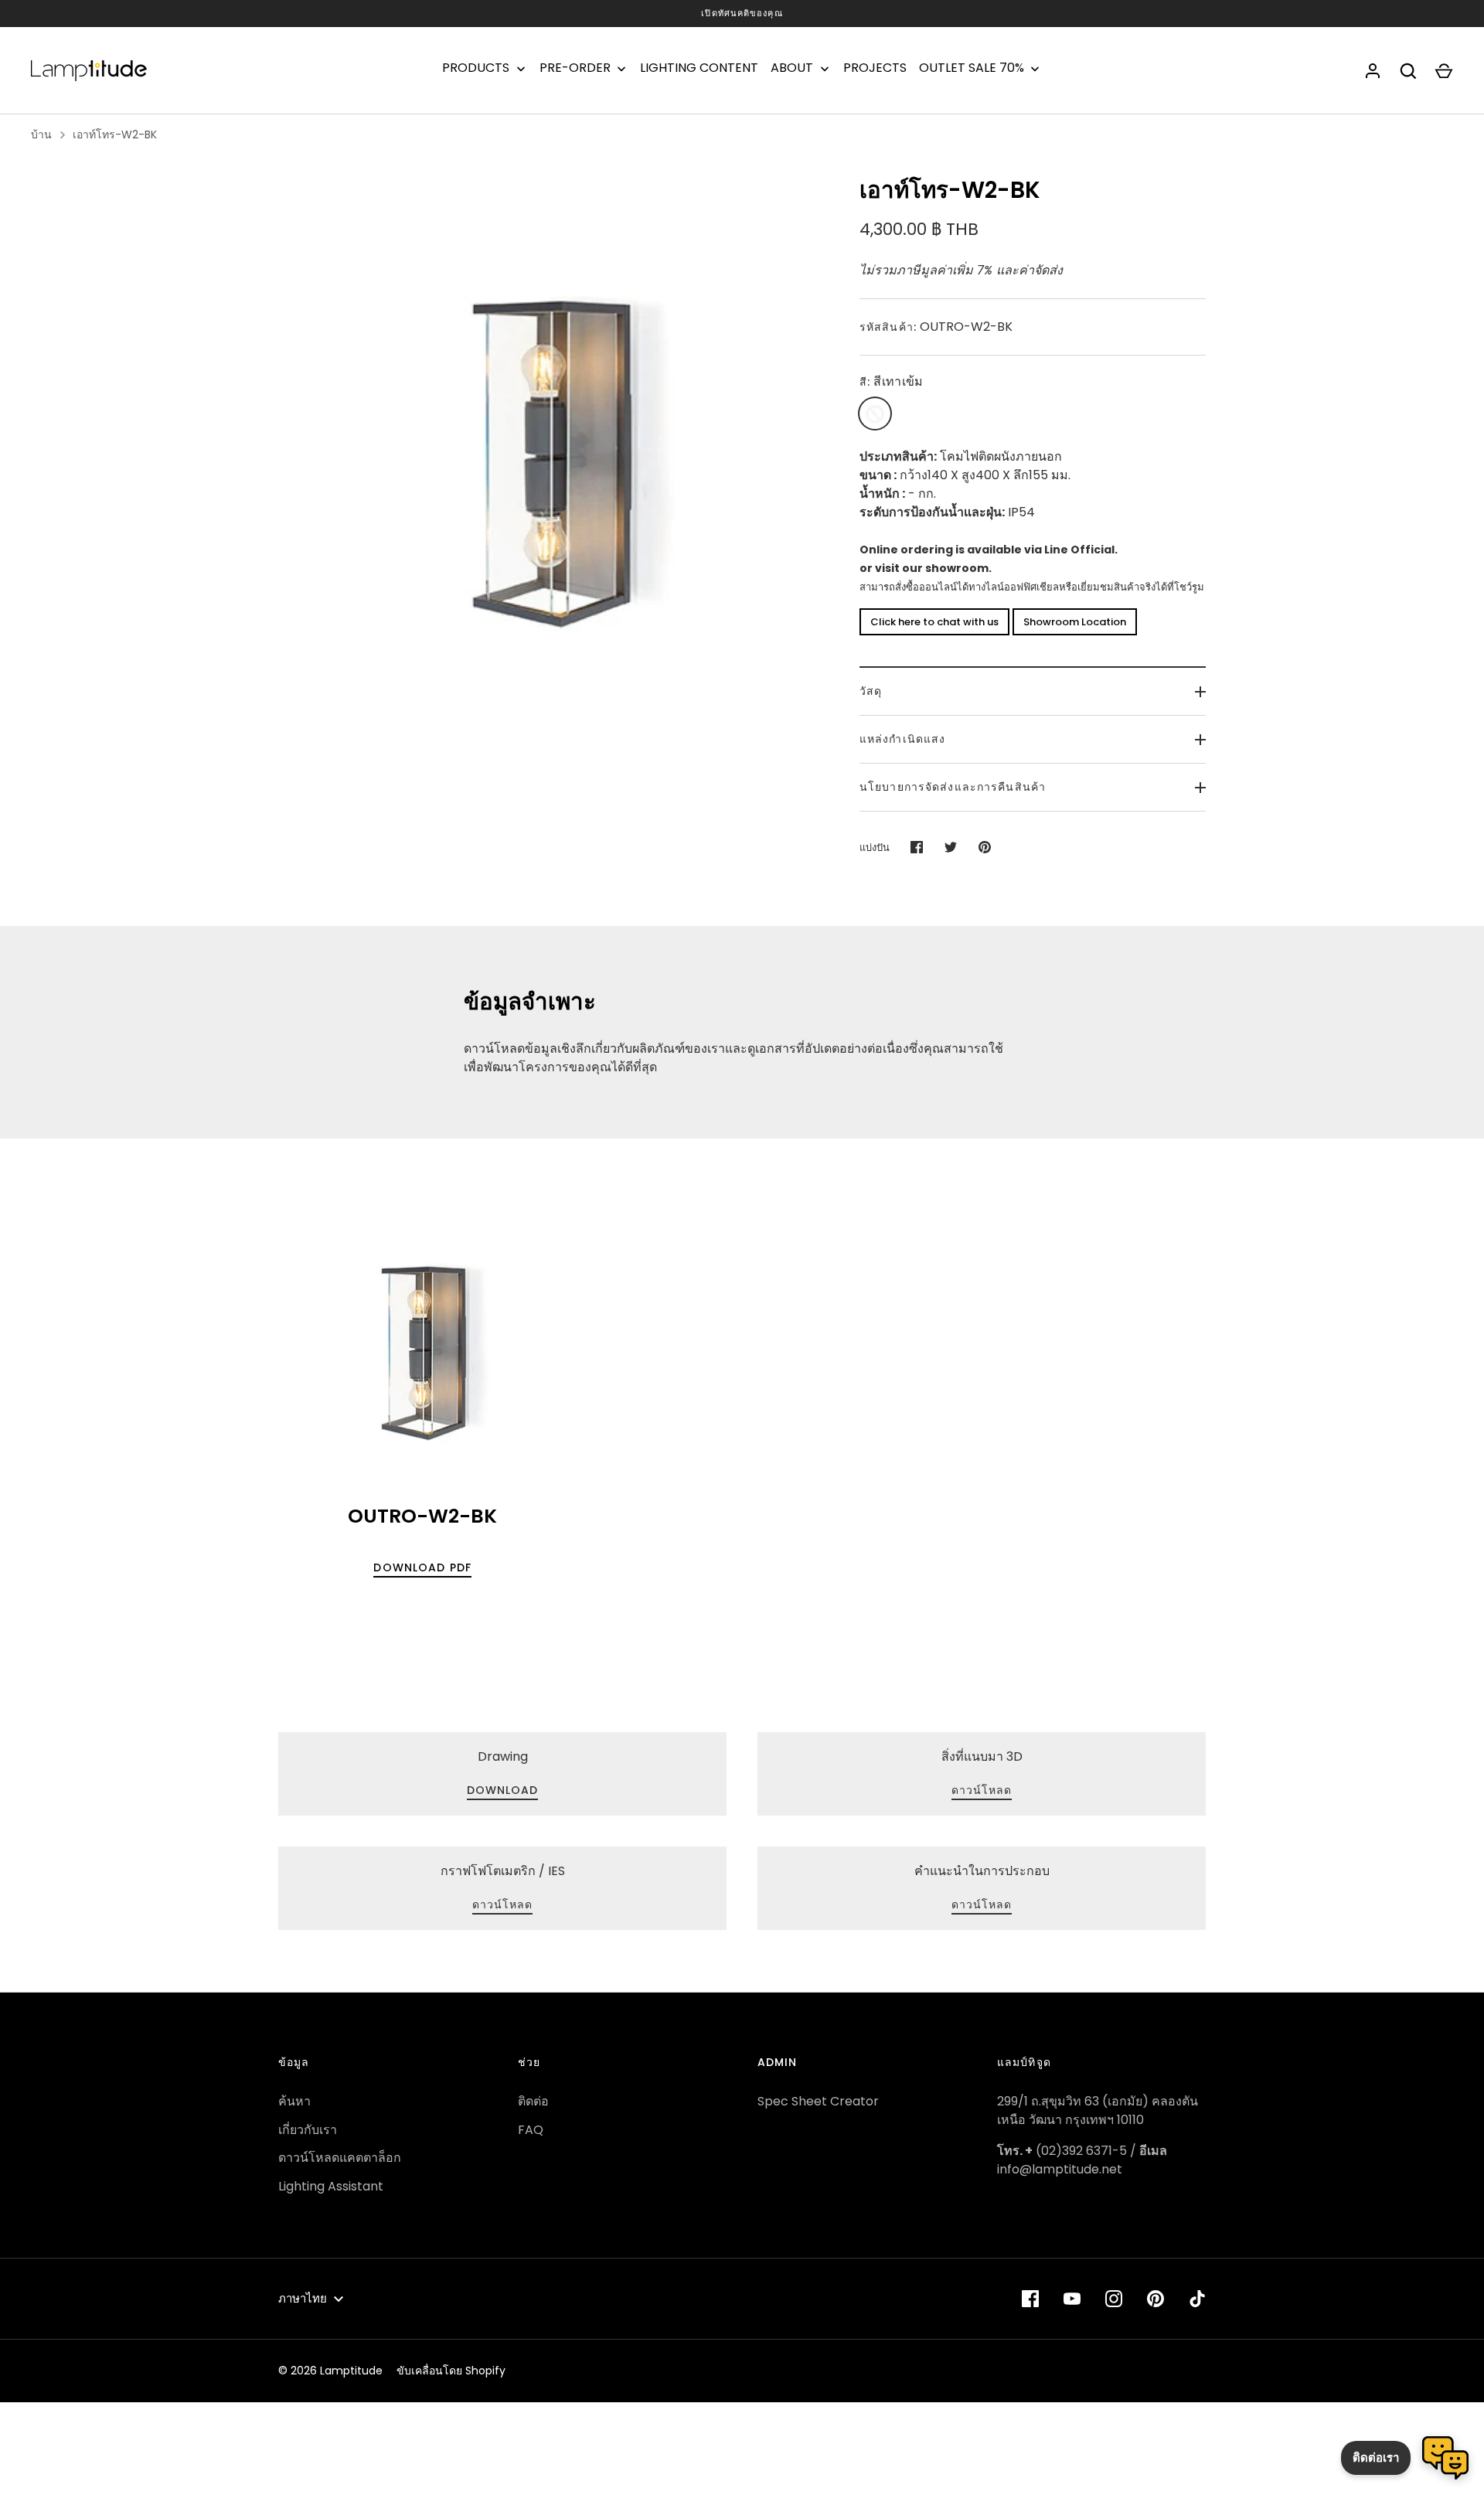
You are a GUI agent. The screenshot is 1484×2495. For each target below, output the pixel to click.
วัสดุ (871, 691)
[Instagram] (1114, 2299)
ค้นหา (294, 2101)
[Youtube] (1072, 2299)
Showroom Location (1075, 622)
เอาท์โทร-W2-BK (115, 134)
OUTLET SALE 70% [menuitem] (972, 68)
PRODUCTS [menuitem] (476, 68)
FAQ (531, 2130)
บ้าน (41, 134)
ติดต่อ (533, 2101)
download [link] (503, 1790)
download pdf (422, 1567)
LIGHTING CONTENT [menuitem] (699, 68)
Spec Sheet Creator (818, 2101)
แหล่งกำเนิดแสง (902, 739)
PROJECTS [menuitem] (875, 68)
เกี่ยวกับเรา (308, 2130)
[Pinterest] (1156, 2299)
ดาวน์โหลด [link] (982, 1790)
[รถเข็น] (1444, 71)
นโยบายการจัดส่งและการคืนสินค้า (953, 787)
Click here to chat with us (934, 622)
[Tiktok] (1197, 2299)
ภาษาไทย (303, 2298)
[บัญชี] (1373, 71)
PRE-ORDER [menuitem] (575, 68)
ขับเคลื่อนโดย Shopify (451, 2371)
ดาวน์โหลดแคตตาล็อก (340, 2158)
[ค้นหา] (1408, 71)
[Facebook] (1030, 2299)
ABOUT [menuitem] (792, 68)
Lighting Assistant (331, 2186)
